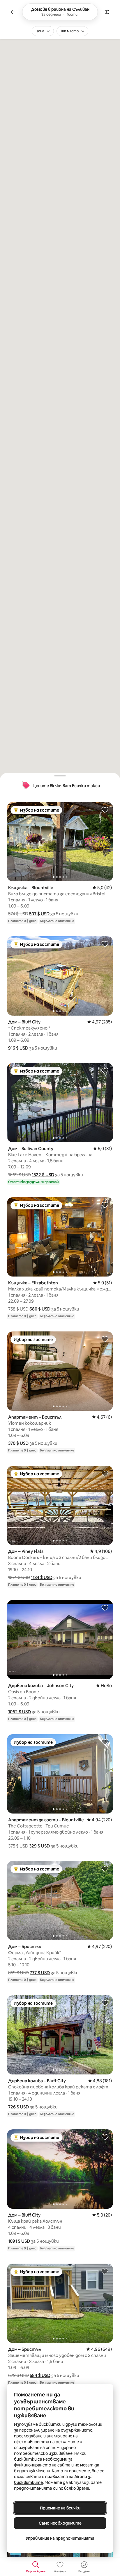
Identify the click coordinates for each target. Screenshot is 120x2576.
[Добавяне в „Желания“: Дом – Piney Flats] (105, 1473)
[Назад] (13, 12)
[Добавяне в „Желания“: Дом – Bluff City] (105, 944)
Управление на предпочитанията (60, 2538)
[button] (39, 914)
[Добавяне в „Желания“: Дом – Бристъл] (105, 1868)
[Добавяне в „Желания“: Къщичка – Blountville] (105, 810)
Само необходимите (60, 2523)
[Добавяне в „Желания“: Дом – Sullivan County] (105, 1071)
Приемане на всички (60, 2508)
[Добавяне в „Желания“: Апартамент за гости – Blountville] (105, 1742)
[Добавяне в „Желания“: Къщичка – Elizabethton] (105, 1205)
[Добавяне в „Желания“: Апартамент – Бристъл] (105, 1339)
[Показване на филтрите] (107, 12)
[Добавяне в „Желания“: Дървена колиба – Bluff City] (105, 2003)
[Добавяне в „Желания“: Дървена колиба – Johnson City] (105, 1607)
